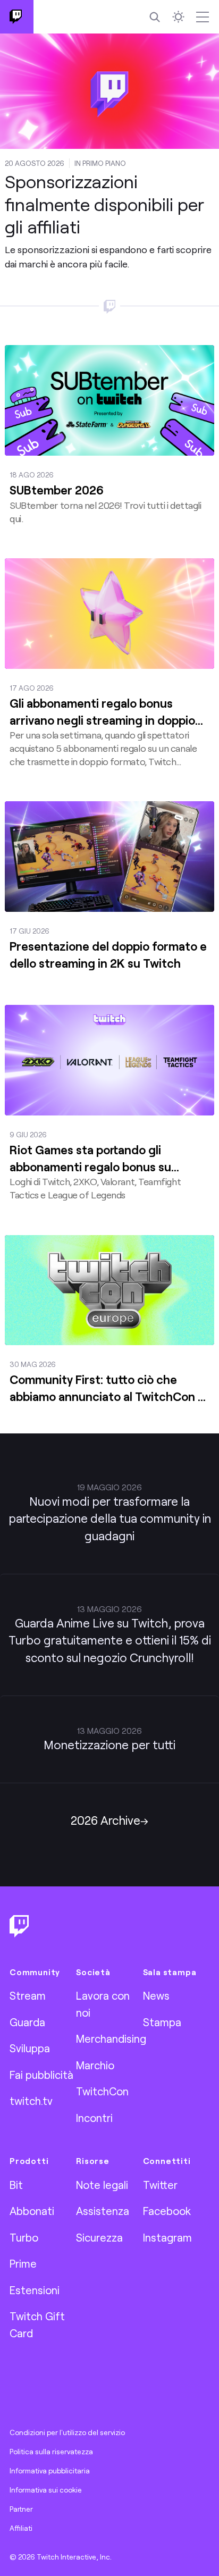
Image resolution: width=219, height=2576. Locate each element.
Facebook (167, 2211)
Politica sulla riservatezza (51, 2452)
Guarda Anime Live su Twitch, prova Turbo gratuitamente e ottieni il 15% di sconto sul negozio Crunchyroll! (110, 1640)
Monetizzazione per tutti (109, 1745)
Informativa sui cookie (46, 2490)
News (156, 1995)
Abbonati (32, 2211)
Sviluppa (30, 2048)
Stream (28, 1995)
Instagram (167, 2237)
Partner (21, 2509)
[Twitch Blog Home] (17, 17)
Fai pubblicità (41, 2075)
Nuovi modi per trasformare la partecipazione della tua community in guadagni (110, 1518)
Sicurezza (99, 2237)
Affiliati (21, 2528)
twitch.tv (31, 2101)
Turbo (24, 2237)
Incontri (94, 2118)
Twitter (160, 2185)
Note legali (102, 2185)
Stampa (162, 2022)
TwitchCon (102, 2091)
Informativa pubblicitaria (50, 2471)
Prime (23, 2263)
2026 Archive (106, 1820)
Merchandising (111, 2038)
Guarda (27, 2022)
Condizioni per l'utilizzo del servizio (67, 2432)
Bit (16, 2185)
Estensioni (35, 2290)
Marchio (95, 2065)
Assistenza (103, 2211)
